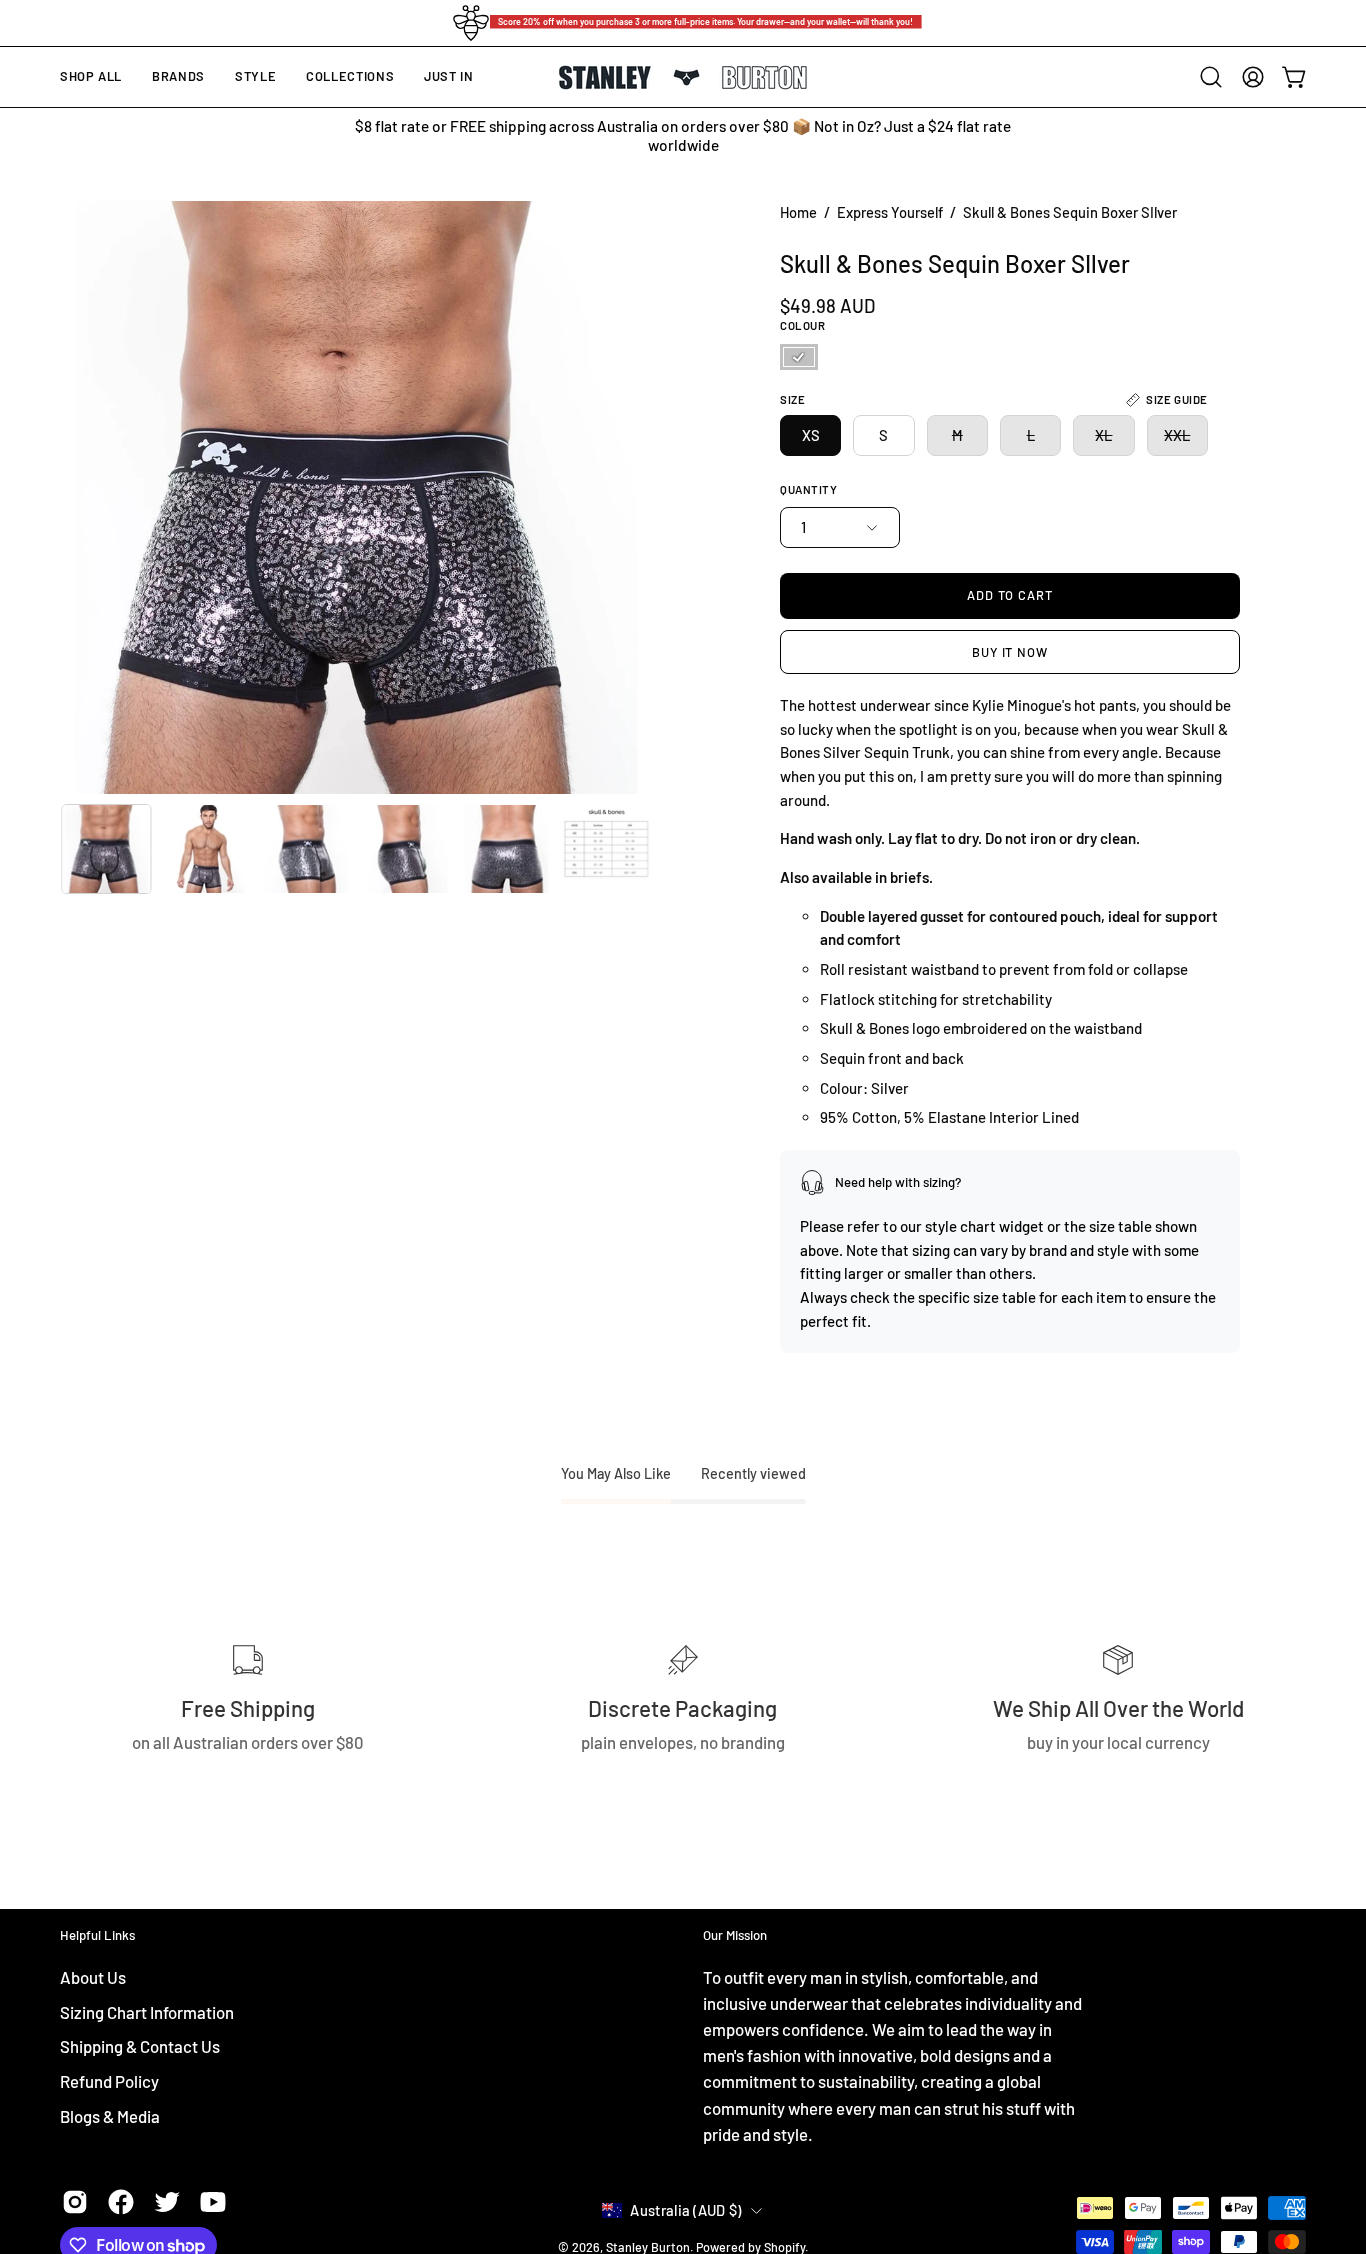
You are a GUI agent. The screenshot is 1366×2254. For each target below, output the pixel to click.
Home (798, 212)
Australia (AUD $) (685, 2210)
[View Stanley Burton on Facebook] (121, 2202)
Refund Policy (109, 2080)
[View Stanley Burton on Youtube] (213, 2202)
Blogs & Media (110, 2115)
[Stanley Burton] (683, 77)
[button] (178, 77)
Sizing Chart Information (147, 2011)
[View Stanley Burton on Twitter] (167, 2202)
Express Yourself (890, 212)
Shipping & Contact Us (140, 2046)
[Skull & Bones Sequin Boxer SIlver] (106, 849)
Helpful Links (97, 1935)
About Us (93, 1977)
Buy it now (1009, 652)
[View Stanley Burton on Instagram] (75, 2202)
